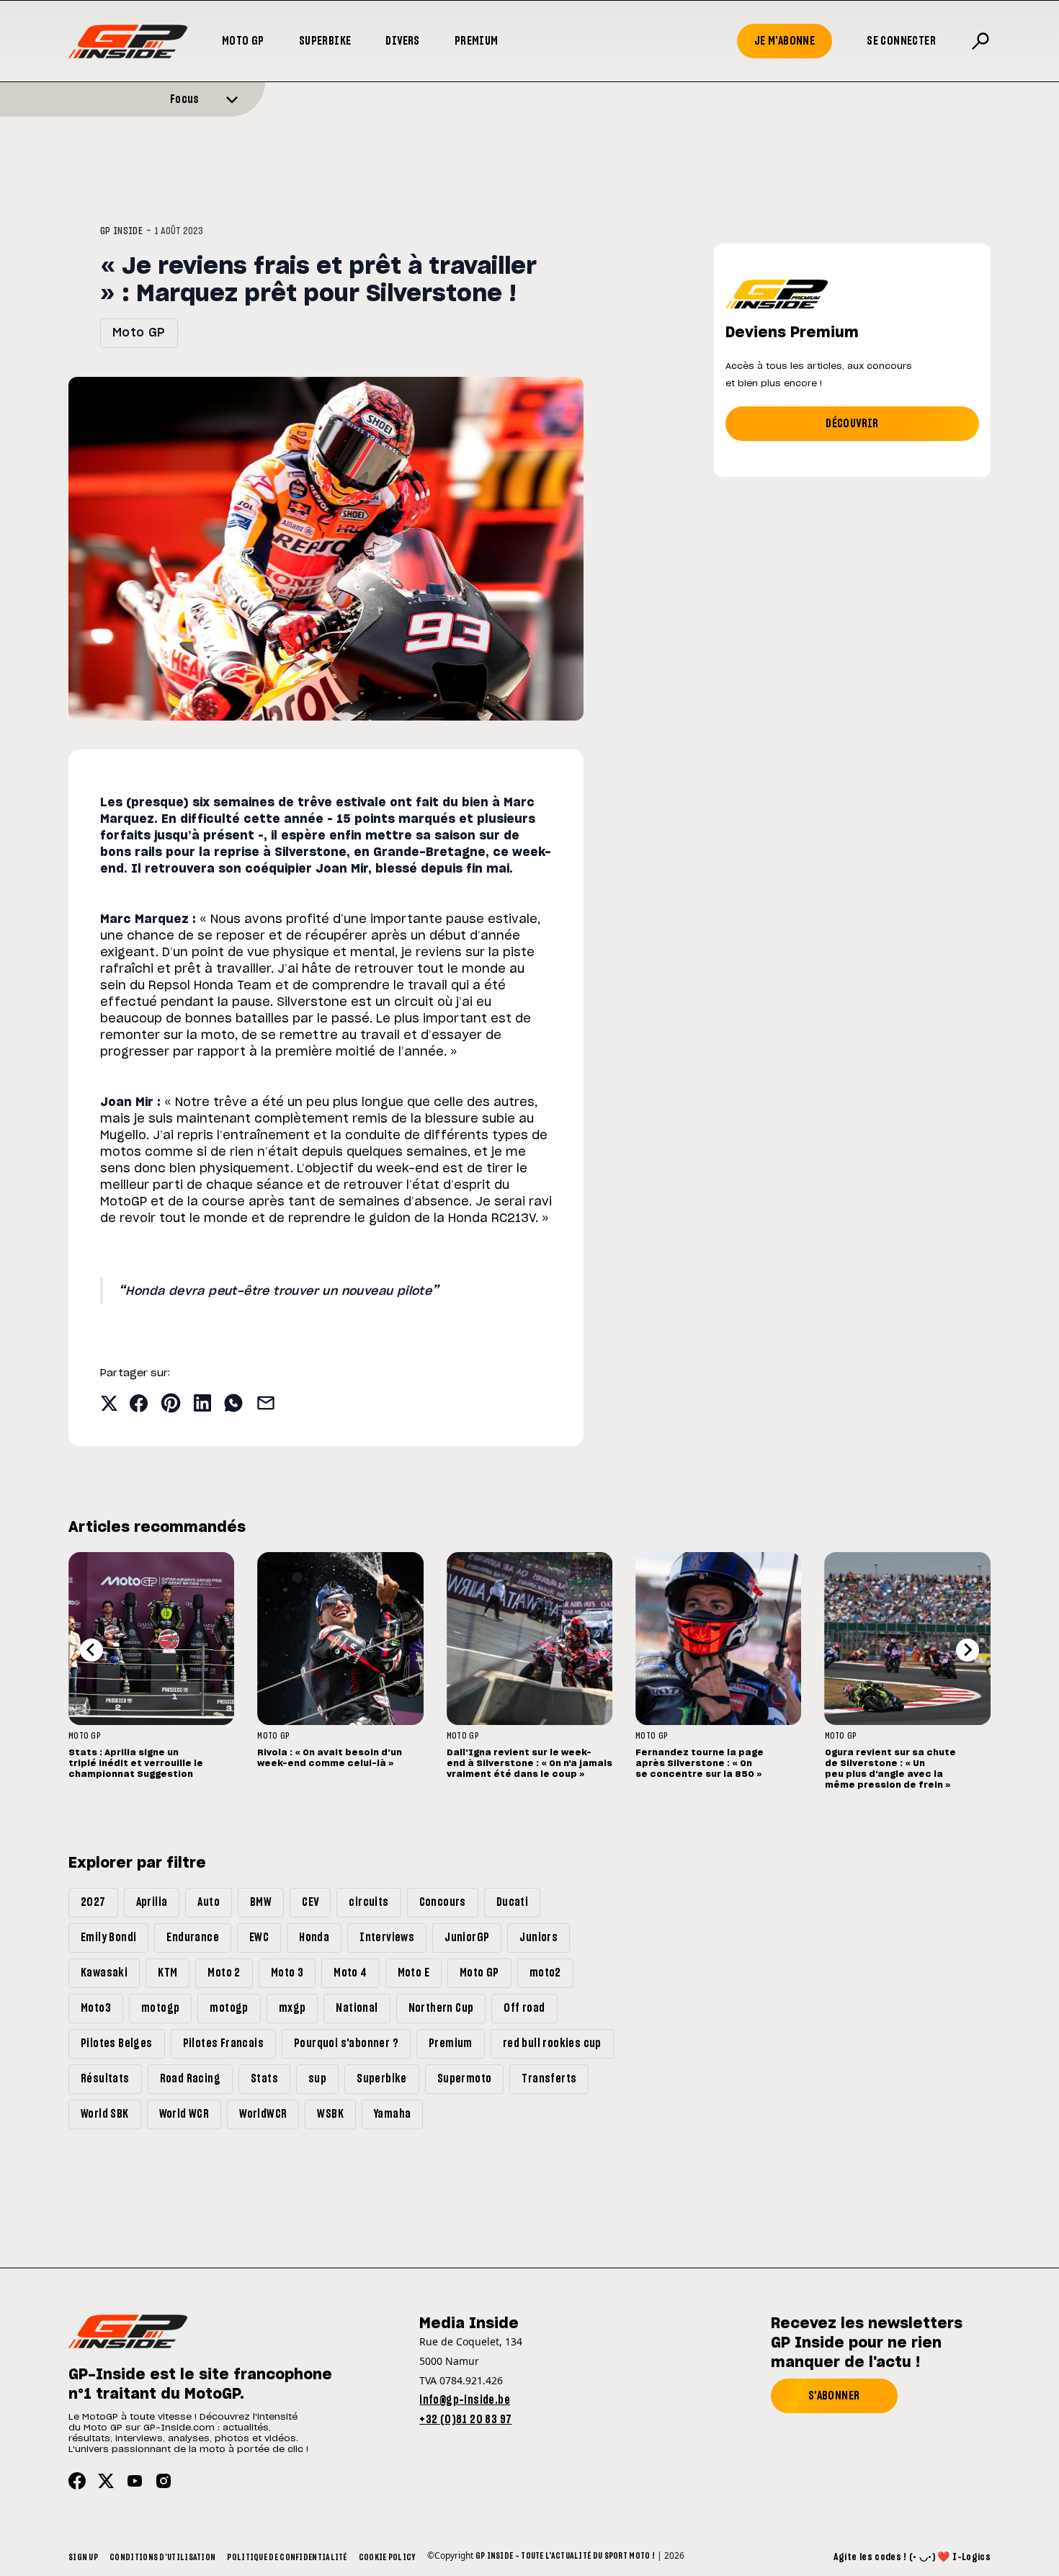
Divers (402, 41)
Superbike (325, 41)
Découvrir (852, 424)
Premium (477, 41)
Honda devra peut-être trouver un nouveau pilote (278, 1291)
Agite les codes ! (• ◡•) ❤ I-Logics (912, 2557)
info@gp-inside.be (465, 2400)
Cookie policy (387, 2557)
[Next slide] (968, 1650)
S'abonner (834, 2396)
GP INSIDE (121, 231)
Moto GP (243, 41)
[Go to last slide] (91, 1650)
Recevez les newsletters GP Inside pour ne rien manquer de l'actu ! (867, 2343)
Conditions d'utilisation (162, 2557)
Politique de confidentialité (287, 2557)
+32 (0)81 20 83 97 (465, 2420)
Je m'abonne (785, 41)
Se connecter (901, 41)
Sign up (83, 2557)
